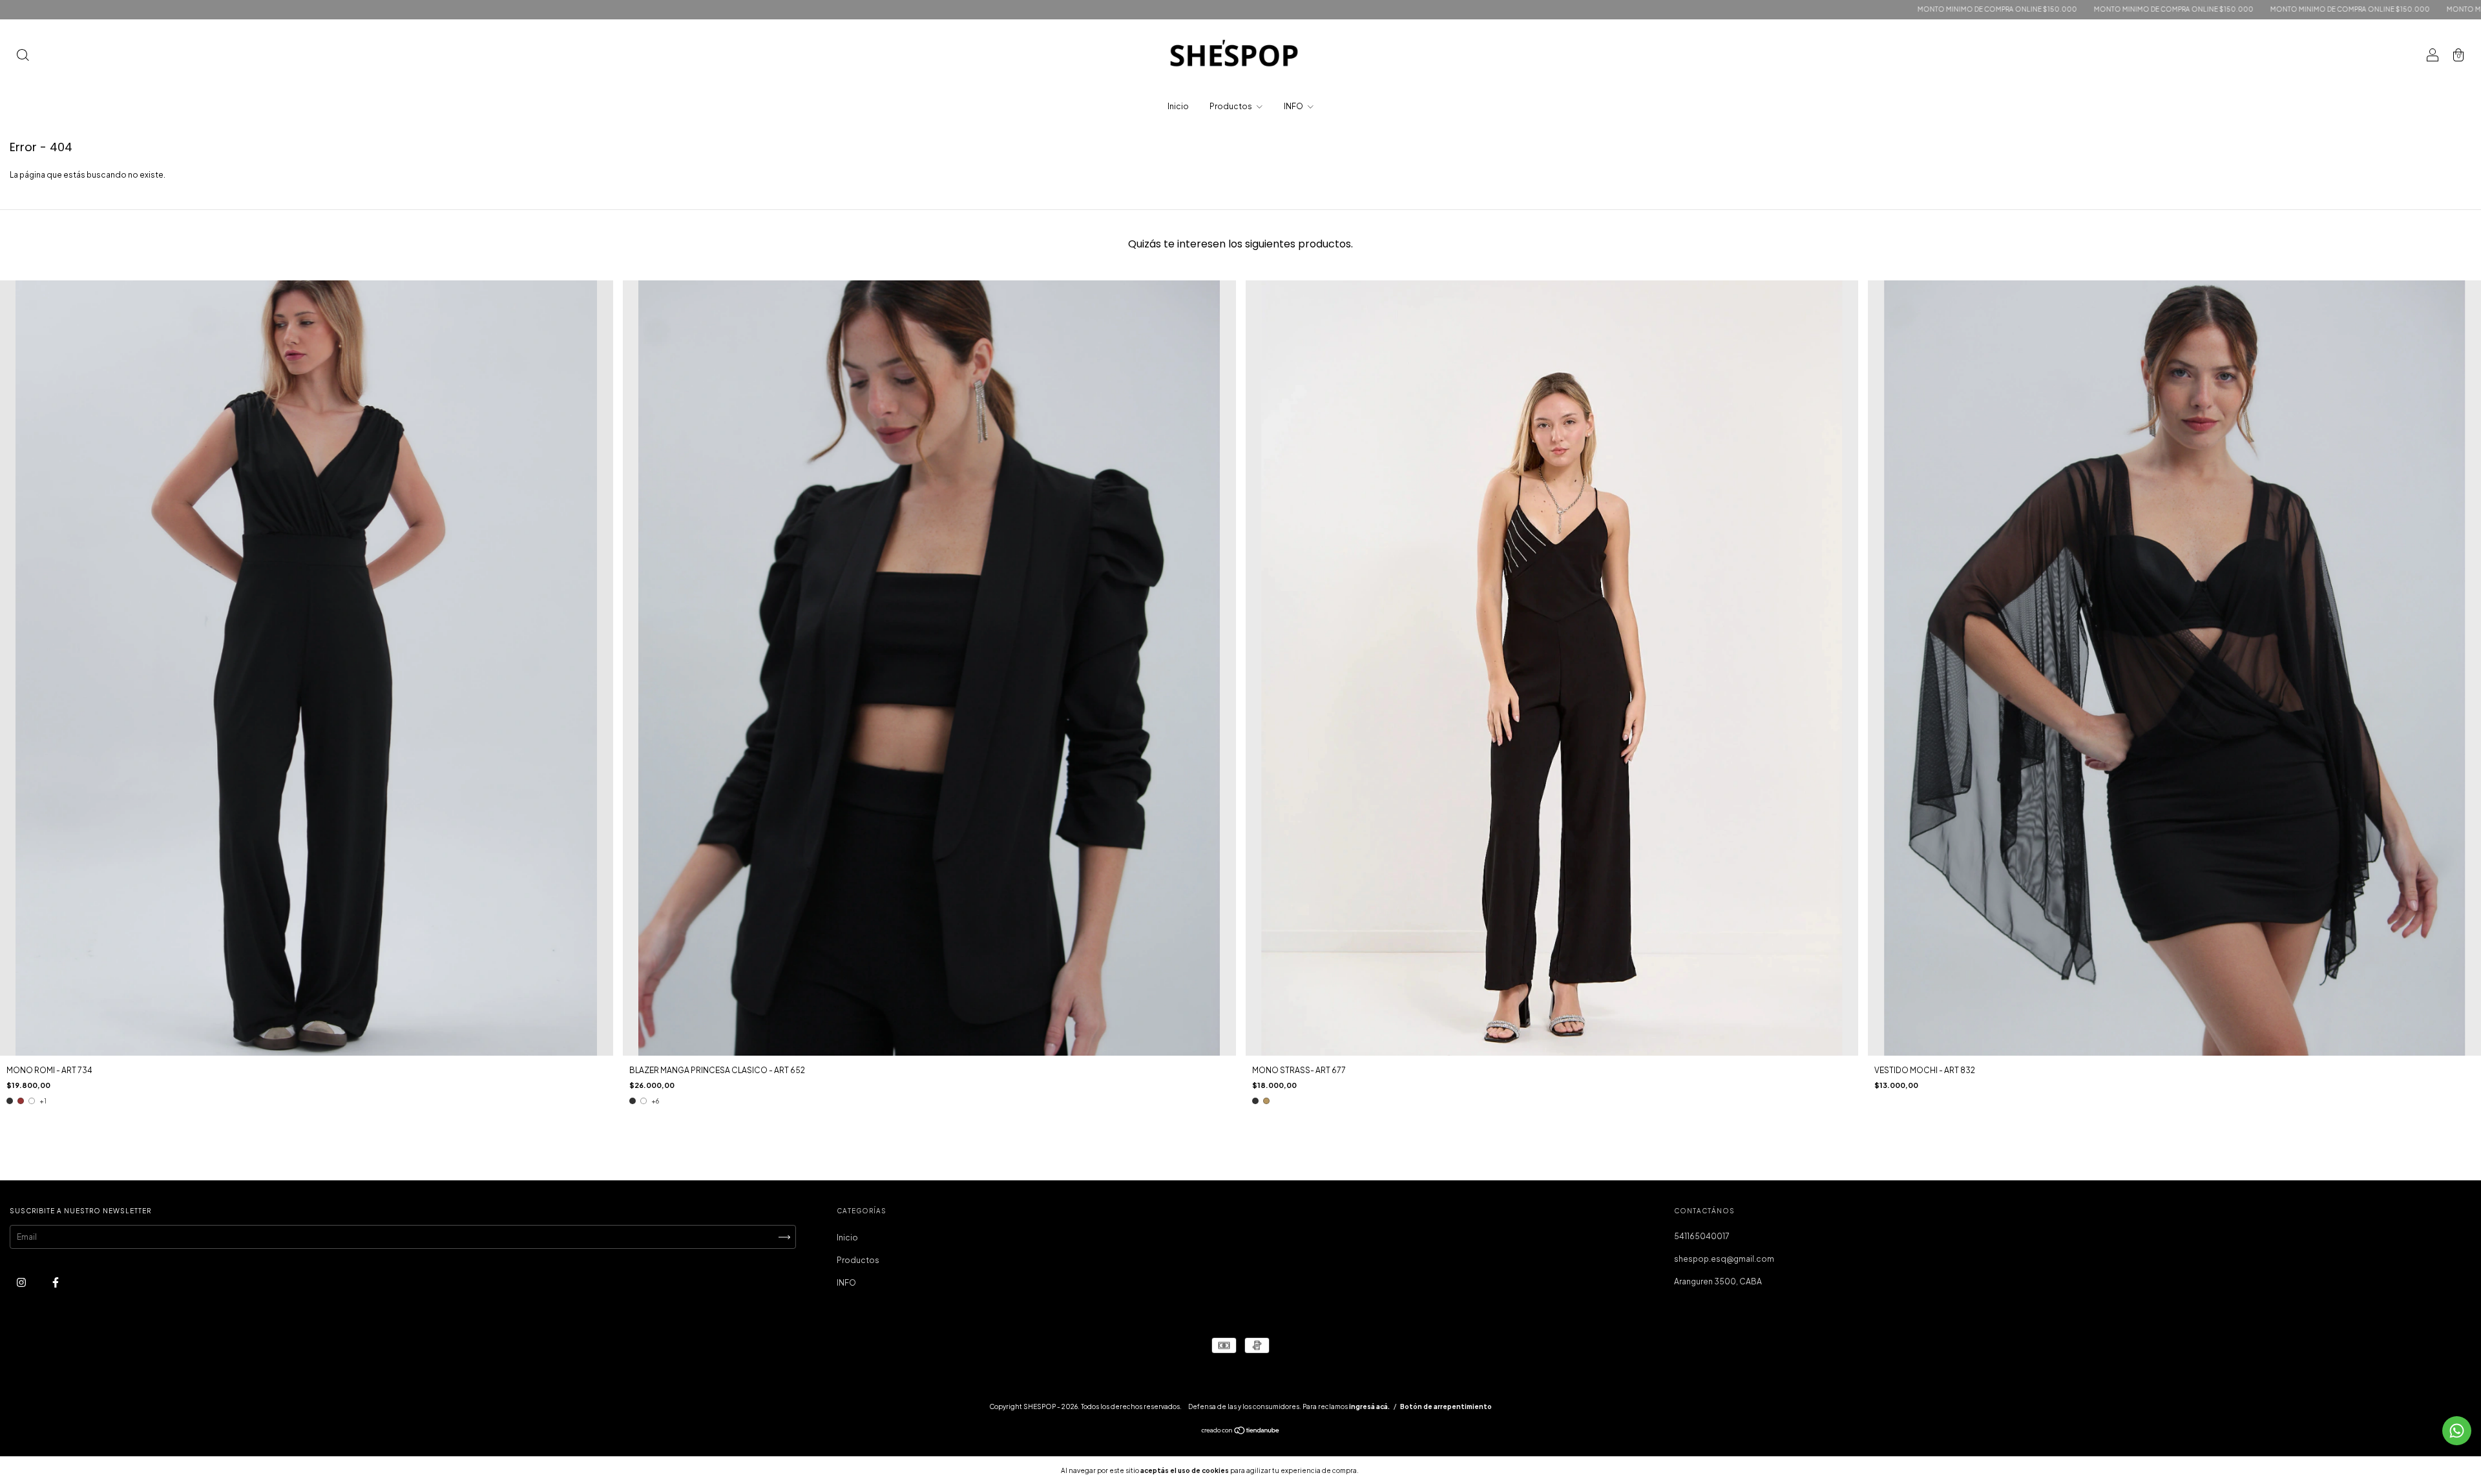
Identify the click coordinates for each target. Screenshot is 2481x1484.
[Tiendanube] (1241, 1432)
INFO (1294, 106)
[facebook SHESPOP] (56, 1282)
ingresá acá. (1369, 1406)
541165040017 (1702, 1236)
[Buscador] (23, 57)
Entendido (1395, 1470)
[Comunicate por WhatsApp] (2457, 1431)
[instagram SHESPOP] (22, 1282)
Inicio (1178, 106)
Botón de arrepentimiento (1446, 1406)
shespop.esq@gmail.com (1724, 1259)
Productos (1231, 106)
